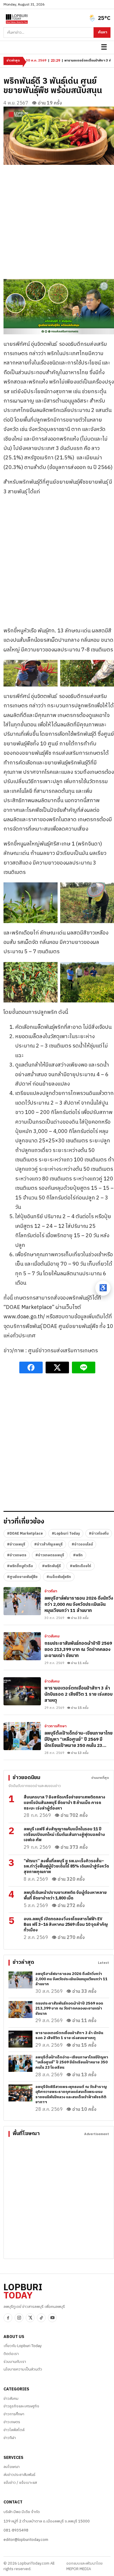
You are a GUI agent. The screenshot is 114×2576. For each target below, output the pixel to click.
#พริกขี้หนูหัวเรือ (20, 1566)
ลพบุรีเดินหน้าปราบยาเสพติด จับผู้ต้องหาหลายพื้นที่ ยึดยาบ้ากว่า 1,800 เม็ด (65, 1895)
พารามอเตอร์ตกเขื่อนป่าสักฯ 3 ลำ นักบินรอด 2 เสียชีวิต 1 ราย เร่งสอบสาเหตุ (78, 1694)
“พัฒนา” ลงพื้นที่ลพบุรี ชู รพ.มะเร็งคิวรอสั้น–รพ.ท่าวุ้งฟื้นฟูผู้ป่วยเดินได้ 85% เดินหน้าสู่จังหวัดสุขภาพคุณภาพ (66, 1866)
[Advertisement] (57, 222)
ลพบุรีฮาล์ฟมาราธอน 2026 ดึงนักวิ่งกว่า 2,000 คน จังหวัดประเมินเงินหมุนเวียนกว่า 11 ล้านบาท (79, 1604)
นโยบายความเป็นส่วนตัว (23, 2369)
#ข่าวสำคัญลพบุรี (48, 1544)
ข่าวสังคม (52, 1637)
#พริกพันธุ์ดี (51, 1566)
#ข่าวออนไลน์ (82, 1544)
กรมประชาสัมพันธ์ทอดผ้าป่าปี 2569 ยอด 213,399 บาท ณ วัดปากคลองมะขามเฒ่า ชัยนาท (78, 1650)
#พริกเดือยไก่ (81, 1566)
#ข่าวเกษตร (17, 1555)
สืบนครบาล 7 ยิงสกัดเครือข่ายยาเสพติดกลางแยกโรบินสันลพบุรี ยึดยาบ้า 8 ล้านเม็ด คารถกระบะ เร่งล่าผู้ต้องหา (64, 1803)
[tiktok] (41, 2318)
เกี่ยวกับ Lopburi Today (23, 2346)
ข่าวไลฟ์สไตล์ (14, 2430)
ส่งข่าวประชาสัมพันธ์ (19, 2475)
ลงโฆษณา (12, 2467)
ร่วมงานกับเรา (15, 2362)
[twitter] (30, 2318)
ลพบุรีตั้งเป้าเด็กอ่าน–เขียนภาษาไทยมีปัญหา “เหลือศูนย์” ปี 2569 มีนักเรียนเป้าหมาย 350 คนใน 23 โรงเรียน (78, 1743)
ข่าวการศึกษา (56, 1726)
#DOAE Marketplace (25, 1534)
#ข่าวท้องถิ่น (99, 1534)
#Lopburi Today (66, 1534)
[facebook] (8, 2318)
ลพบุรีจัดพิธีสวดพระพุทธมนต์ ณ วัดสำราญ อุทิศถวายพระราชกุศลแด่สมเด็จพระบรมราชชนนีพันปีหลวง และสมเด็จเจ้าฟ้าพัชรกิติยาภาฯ (71, 2095)
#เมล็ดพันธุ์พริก (59, 1577)
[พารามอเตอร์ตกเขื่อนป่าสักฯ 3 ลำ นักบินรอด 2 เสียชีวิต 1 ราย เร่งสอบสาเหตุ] (22, 1691)
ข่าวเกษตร (12, 2422)
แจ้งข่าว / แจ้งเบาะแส (20, 2483)
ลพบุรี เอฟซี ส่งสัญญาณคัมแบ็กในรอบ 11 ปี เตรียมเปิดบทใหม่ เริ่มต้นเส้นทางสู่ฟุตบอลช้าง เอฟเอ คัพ (64, 1835)
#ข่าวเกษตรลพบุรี (50, 1555)
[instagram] (19, 2318)
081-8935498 (16, 2530)
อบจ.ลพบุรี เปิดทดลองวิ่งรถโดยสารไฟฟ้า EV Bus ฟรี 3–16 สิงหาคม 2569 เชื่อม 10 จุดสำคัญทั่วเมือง (66, 1924)
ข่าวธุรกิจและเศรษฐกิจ (21, 2406)
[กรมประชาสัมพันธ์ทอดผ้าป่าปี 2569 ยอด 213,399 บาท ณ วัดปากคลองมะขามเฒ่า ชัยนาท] (22, 1646)
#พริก (78, 1555)
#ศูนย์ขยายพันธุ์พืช (22, 1577)
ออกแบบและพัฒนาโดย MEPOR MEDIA (84, 2566)
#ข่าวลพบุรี (16, 1544)
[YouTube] (52, 2318)
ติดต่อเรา (11, 2354)
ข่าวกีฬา (51, 1591)
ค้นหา (103, 32)
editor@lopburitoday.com (26, 2540)
